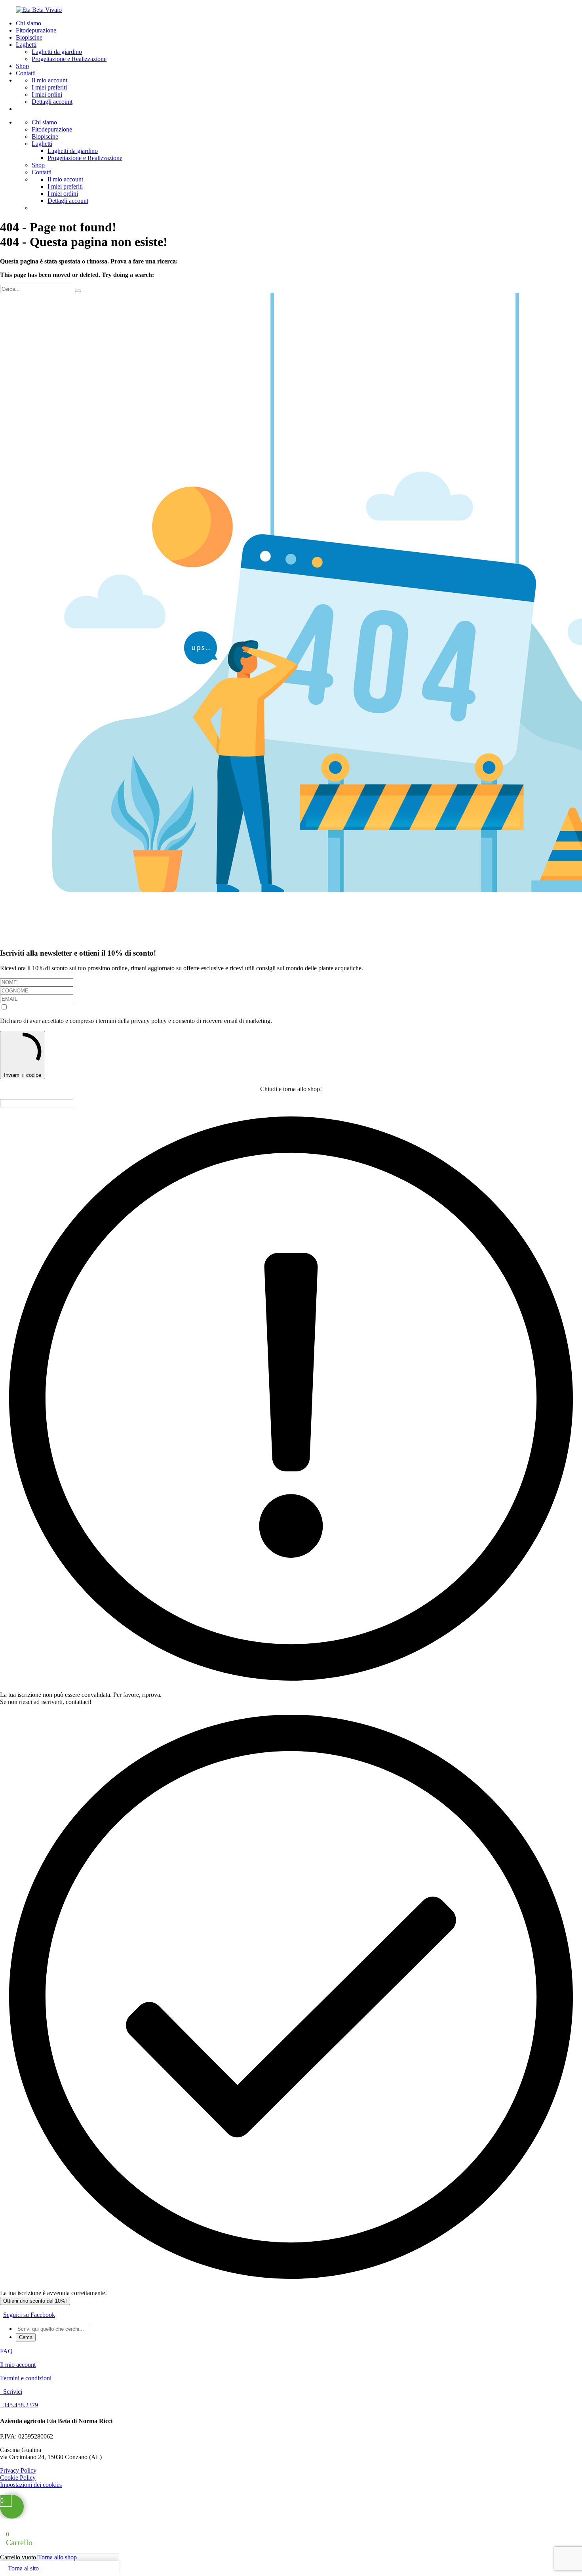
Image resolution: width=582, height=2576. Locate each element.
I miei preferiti (49, 87)
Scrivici (11, 2392)
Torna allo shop (57, 2557)
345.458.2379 (19, 2405)
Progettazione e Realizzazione (69, 59)
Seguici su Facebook (29, 2315)
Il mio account (49, 80)
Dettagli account (52, 102)
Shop (22, 66)
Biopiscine (29, 37)
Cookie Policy (18, 2478)
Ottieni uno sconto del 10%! (35, 2301)
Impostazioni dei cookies (31, 2485)
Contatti (26, 73)
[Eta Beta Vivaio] (39, 10)
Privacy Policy (18, 2470)
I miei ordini (47, 94)
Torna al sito (23, 2568)
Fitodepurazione (36, 30)
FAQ (6, 2351)
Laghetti (26, 45)
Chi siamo (29, 23)
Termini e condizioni (26, 2378)
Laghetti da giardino (57, 52)
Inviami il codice (23, 1075)
